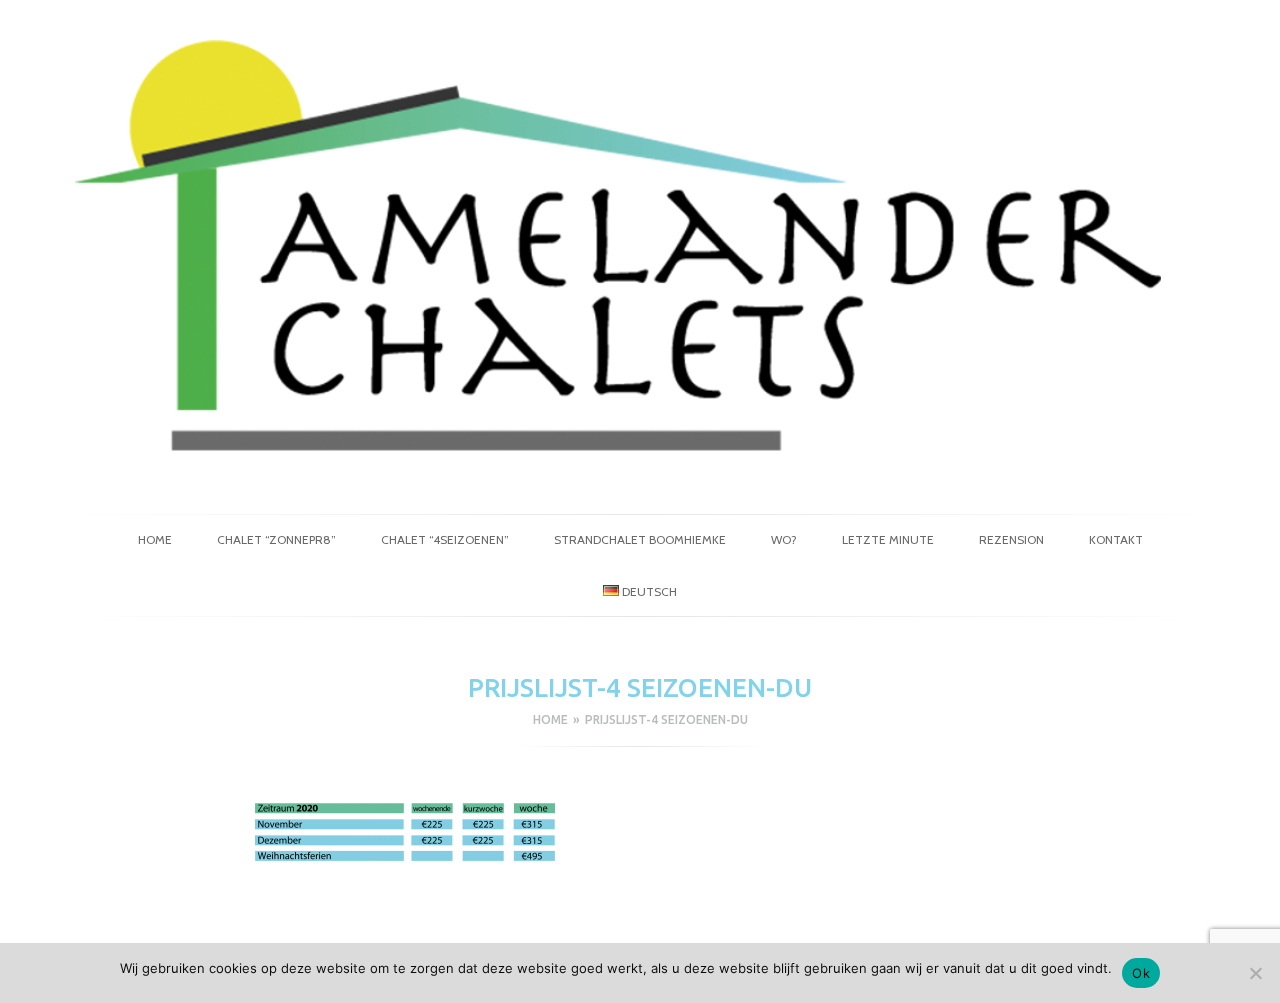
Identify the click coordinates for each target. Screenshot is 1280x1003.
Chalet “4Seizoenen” (445, 539)
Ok (1141, 973)
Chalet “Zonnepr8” (276, 539)
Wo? (784, 539)
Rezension (1011, 539)
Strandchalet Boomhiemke (640, 539)
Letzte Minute (888, 539)
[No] (1255, 973)
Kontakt (1116, 539)
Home (155, 539)
